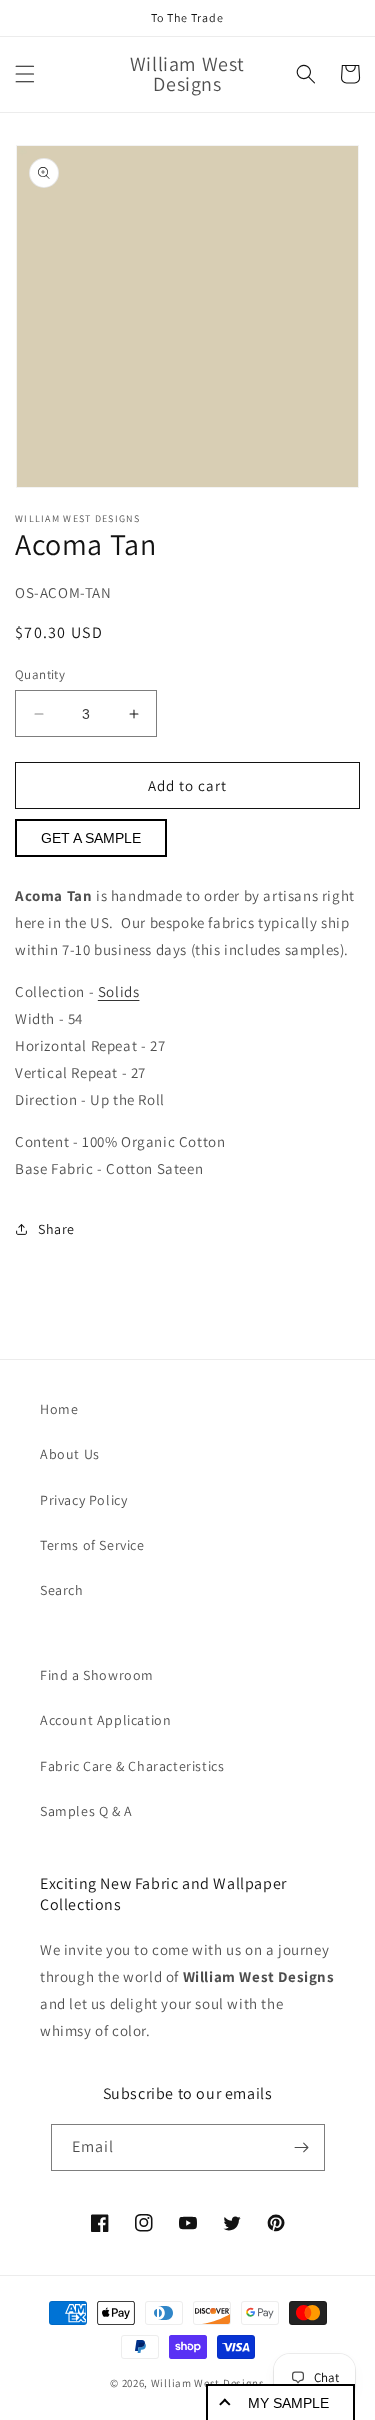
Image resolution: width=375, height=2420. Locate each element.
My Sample (288, 2403)
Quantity (40, 674)
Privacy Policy (83, 1500)
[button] (25, 74)
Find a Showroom (97, 1675)
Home (59, 1409)
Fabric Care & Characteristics (132, 1766)
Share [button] (56, 1229)
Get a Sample (91, 838)
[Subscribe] (302, 2147)
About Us (70, 1454)
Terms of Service (92, 1545)
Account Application (105, 1720)
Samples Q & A (86, 1811)
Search (62, 1590)
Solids (119, 991)
